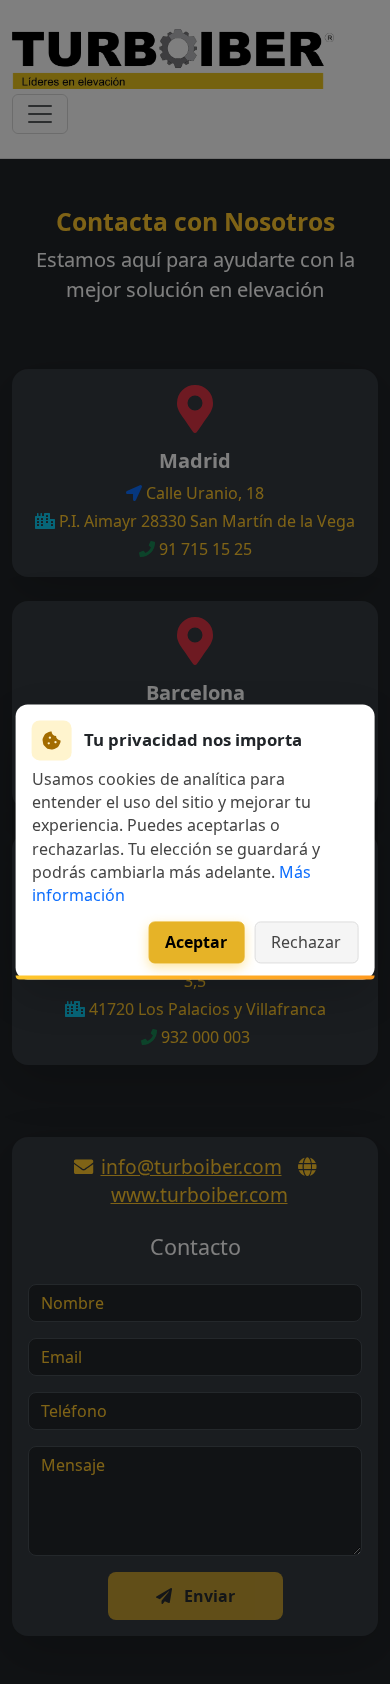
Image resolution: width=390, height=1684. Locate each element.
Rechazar (306, 943)
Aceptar (196, 943)
